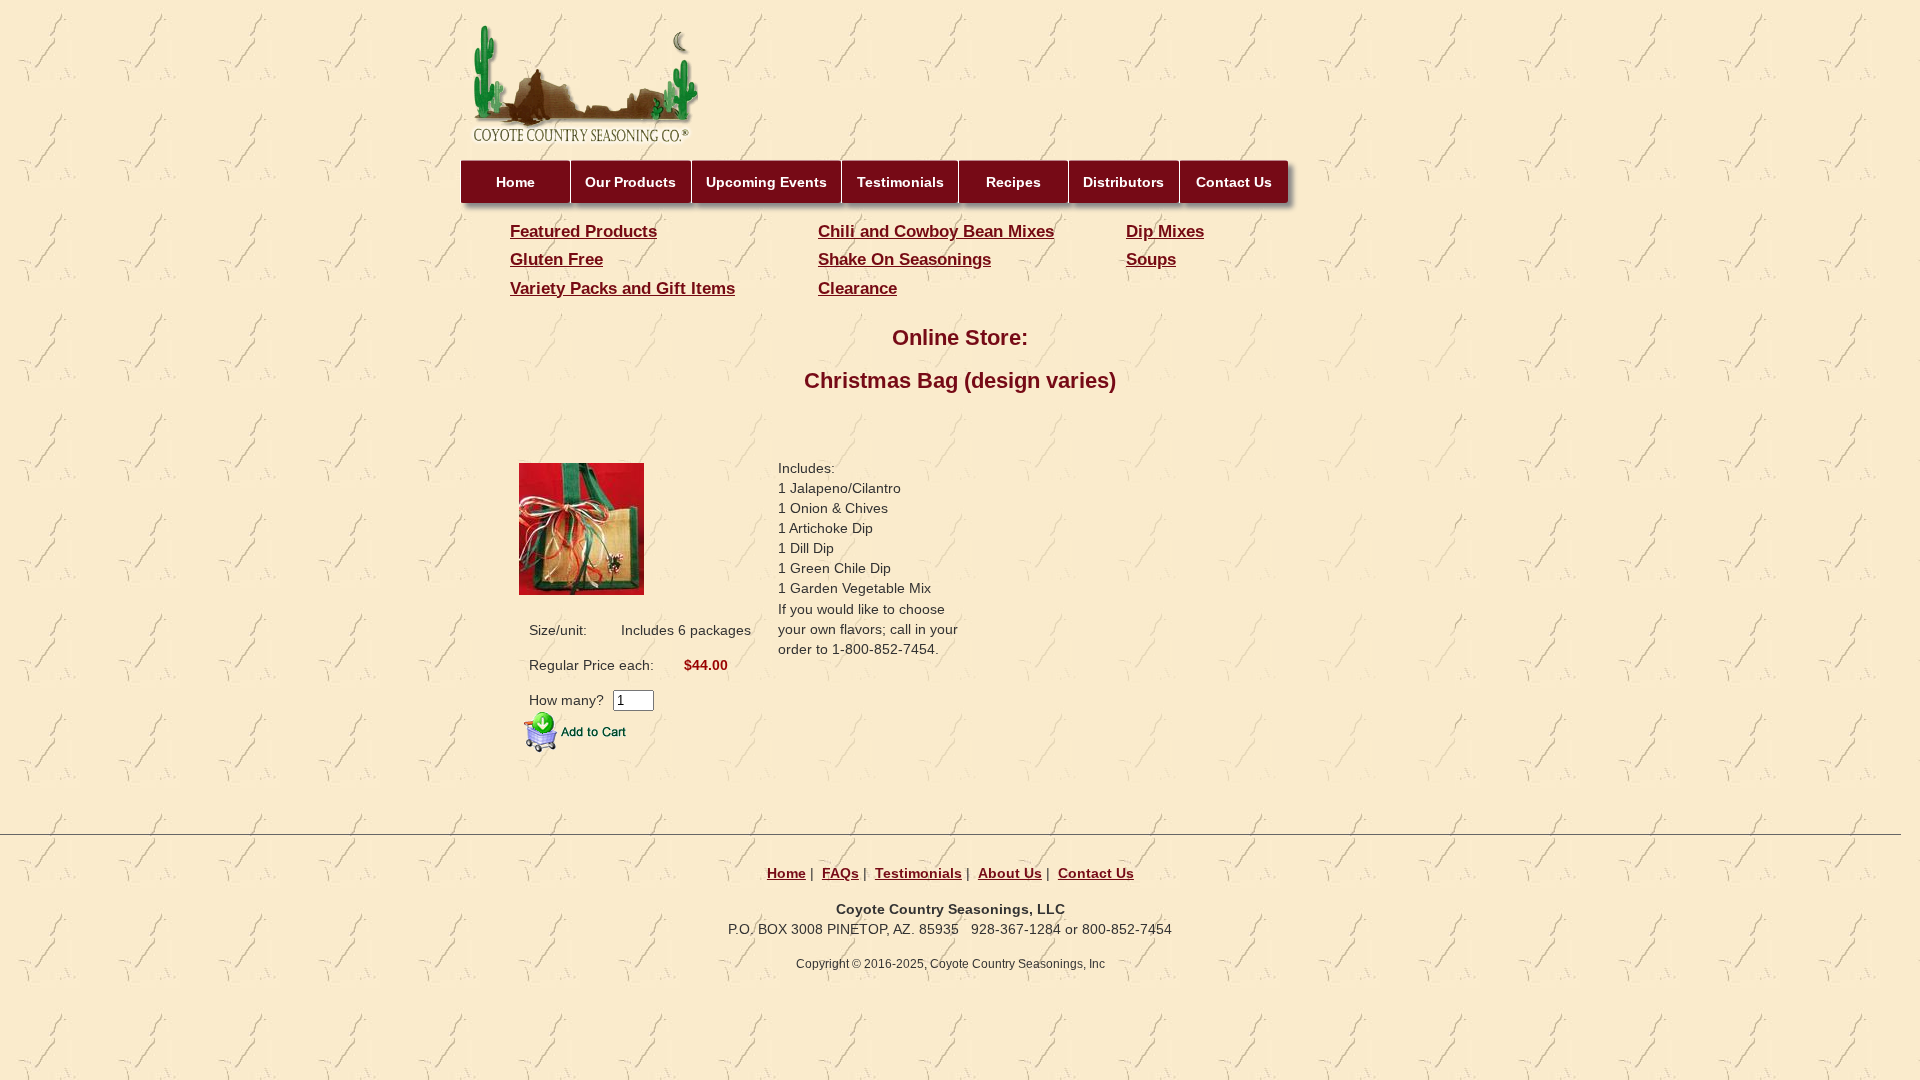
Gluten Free (556, 259)
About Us (1010, 873)
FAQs (840, 873)
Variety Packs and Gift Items (622, 288)
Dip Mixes (1165, 231)
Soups (1151, 259)
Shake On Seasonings (904, 259)
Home (515, 182)
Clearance (857, 288)
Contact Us (1234, 182)
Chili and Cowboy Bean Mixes (936, 231)
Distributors (1123, 182)
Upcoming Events (766, 182)
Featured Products (583, 231)
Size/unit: (558, 630)
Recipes (1013, 182)
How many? (566, 700)
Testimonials (900, 182)
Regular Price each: (591, 665)
